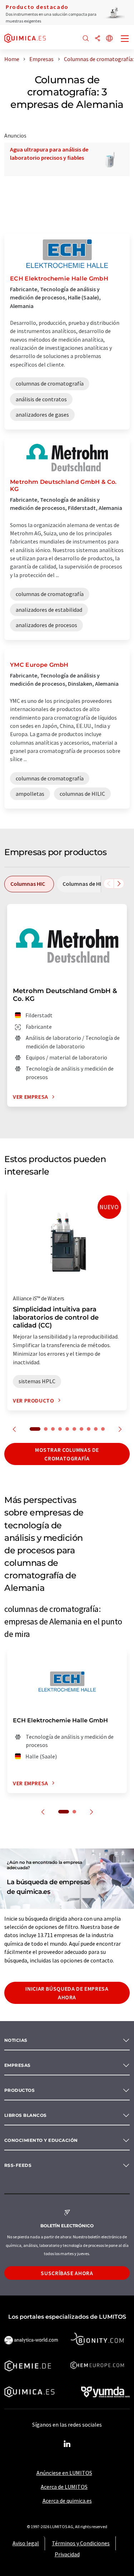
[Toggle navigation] (125, 39)
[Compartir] (98, 39)
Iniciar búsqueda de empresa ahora (67, 1993)
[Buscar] (86, 39)
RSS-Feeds (18, 2165)
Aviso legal (26, 2543)
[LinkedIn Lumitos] (67, 2444)
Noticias (16, 2040)
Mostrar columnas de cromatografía (67, 1454)
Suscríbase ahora (67, 2273)
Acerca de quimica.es (67, 2501)
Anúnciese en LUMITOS (64, 2473)
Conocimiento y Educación (41, 2140)
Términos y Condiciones (81, 2543)
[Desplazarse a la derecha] (119, 884)
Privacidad (67, 2554)
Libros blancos (26, 2115)
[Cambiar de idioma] (109, 39)
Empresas (18, 2065)
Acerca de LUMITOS (64, 2487)
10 (103, 1429)
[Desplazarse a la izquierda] (109, 884)
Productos (19, 2090)
